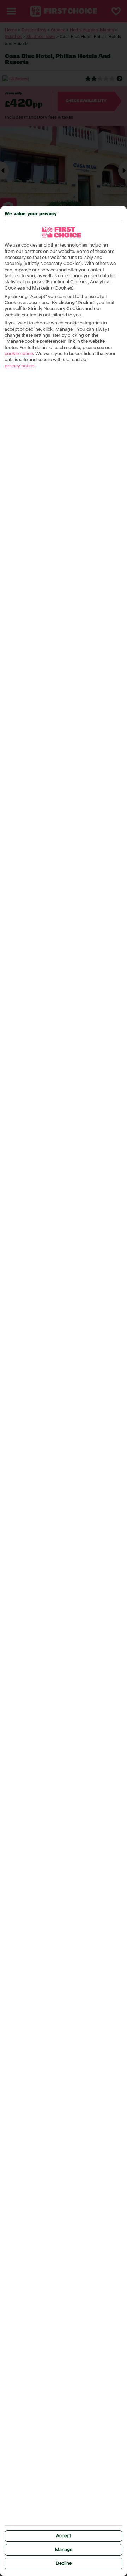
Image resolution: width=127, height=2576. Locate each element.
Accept (64, 2536)
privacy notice (19, 366)
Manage (64, 2550)
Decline (64, 2563)
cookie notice (19, 354)
